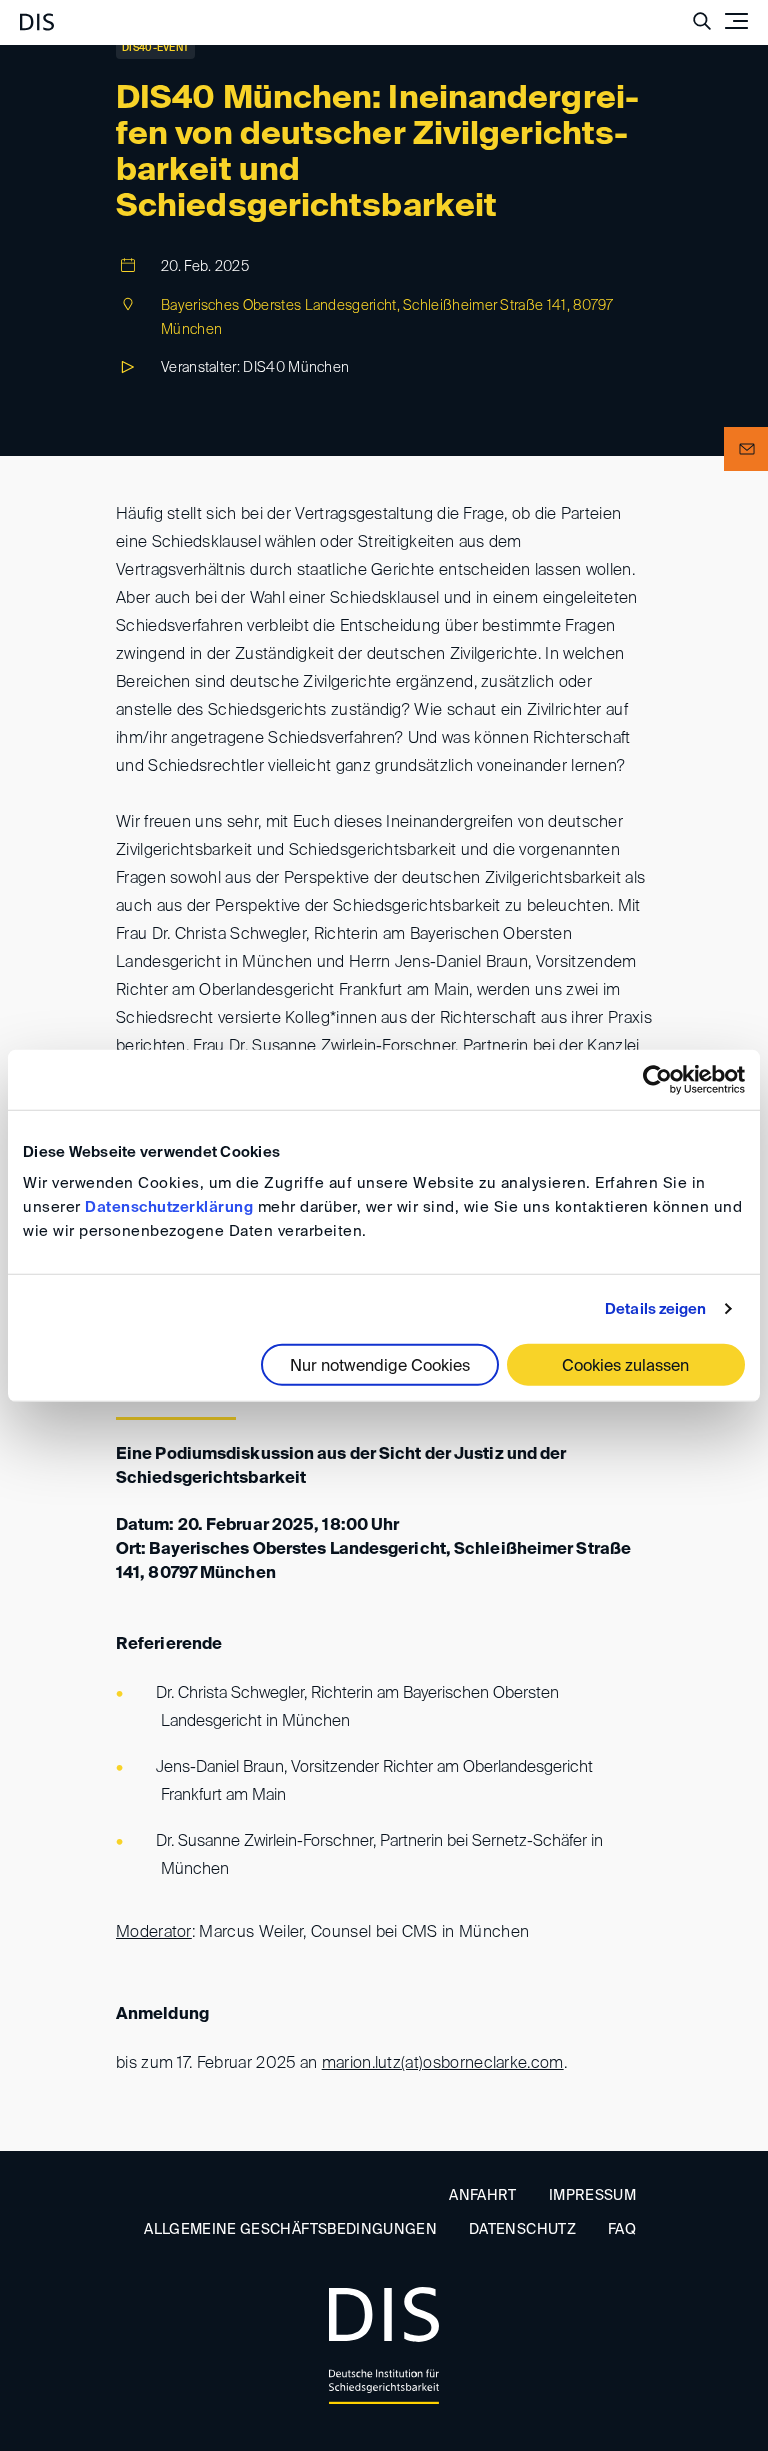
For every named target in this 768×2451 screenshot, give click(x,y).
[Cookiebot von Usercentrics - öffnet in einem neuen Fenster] (657, 1079)
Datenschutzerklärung (169, 1207)
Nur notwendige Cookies (380, 1367)
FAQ (622, 2230)
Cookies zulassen (625, 1367)
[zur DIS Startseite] (37, 14)
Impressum (592, 2196)
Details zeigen (655, 1308)
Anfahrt (482, 2196)
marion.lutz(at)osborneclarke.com (443, 2064)
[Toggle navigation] (736, 21)
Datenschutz (522, 2230)
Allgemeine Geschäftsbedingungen (290, 2230)
